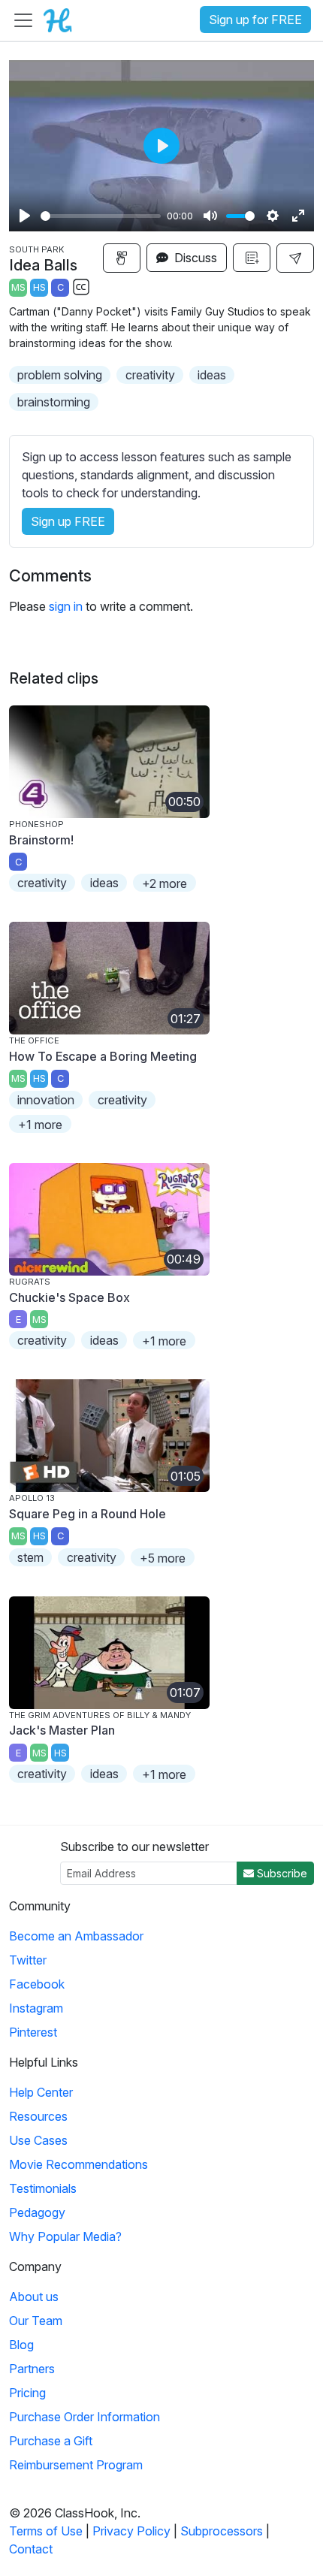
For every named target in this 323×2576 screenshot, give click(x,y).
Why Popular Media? (65, 2236)
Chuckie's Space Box (69, 1297)
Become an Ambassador (76, 1936)
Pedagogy (37, 2212)
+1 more (40, 1125)
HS (39, 287)
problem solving (60, 375)
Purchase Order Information (85, 2417)
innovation (46, 1100)
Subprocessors (222, 2531)
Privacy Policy (131, 2531)
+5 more (163, 1558)
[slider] (101, 216)
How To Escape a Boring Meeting (103, 1056)
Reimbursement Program (76, 2465)
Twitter (28, 1960)
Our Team (36, 2321)
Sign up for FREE (255, 20)
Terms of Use (46, 2531)
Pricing (27, 2393)
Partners (32, 2369)
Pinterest (33, 2032)
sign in (66, 606)
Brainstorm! (41, 840)
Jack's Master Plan (62, 1730)
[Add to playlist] (252, 258)
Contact (31, 2549)
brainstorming (54, 402)
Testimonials (43, 2188)
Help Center (41, 2092)
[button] (295, 258)
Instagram (36, 2008)
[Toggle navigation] (23, 20)
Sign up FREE (68, 521)
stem (30, 1557)
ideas (212, 375)
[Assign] (122, 258)
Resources (38, 2116)
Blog (21, 2345)
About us (34, 2297)
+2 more (165, 883)
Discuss (194, 258)
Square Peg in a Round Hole (88, 1514)
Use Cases (38, 2140)
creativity (150, 375)
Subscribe (281, 1873)
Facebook (37, 1984)
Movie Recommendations (78, 2164)
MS (18, 287)
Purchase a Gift (51, 2441)
